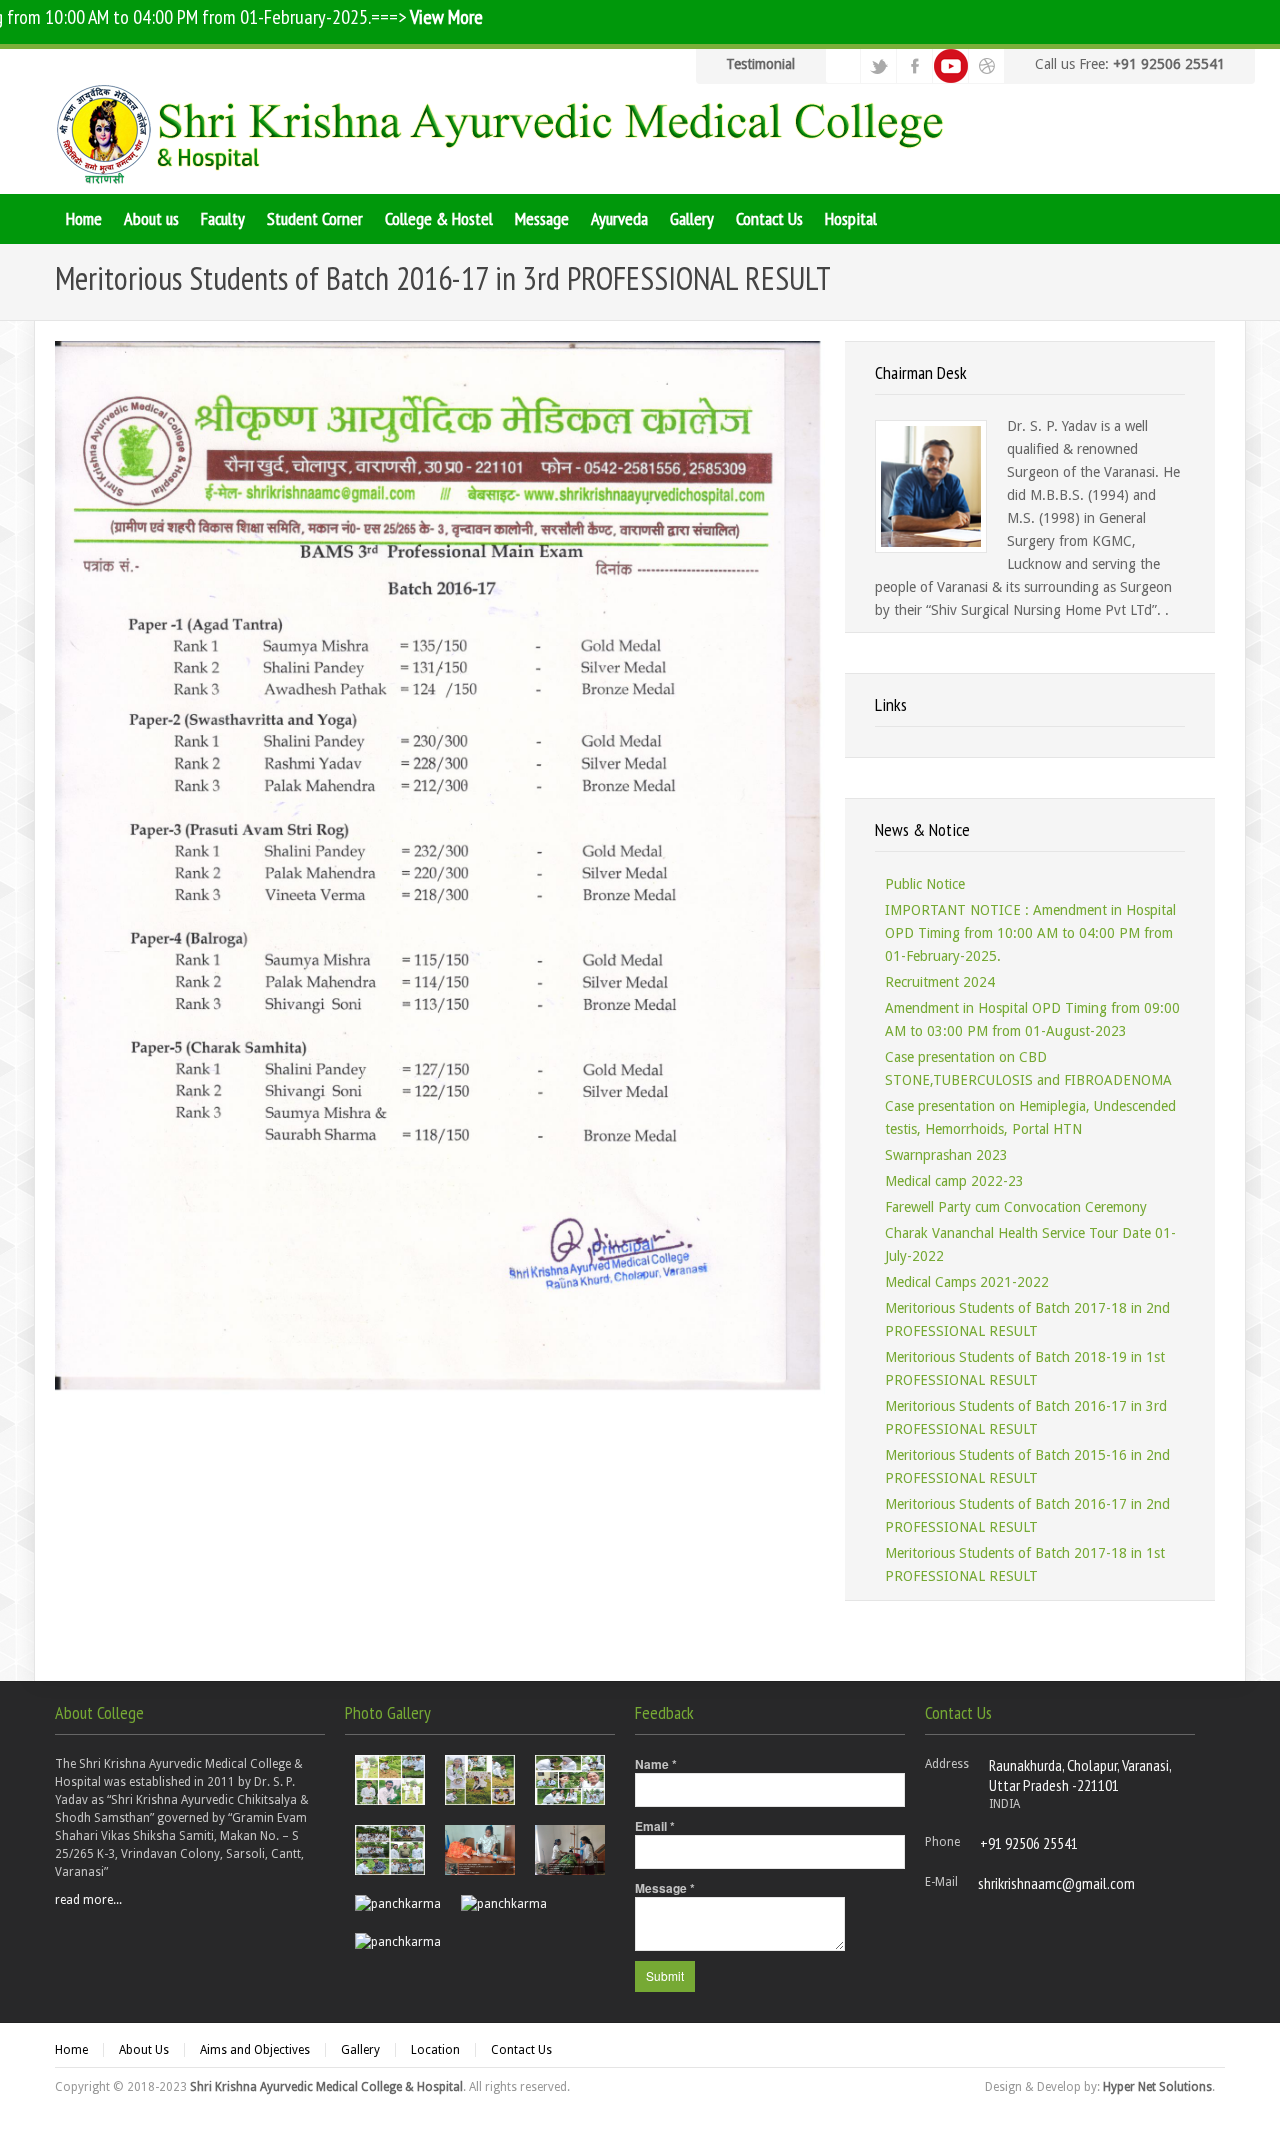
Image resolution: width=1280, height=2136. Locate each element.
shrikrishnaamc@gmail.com (1056, 1883)
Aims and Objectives (255, 2050)
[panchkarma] (480, 1850)
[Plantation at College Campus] (390, 1780)
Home (71, 2050)
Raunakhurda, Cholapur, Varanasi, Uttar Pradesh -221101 (1080, 1775)
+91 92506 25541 (1029, 1843)
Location (435, 2050)
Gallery (360, 2050)
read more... (88, 1900)
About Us (144, 2050)
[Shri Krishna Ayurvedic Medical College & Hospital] (505, 134)
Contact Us (521, 2050)
